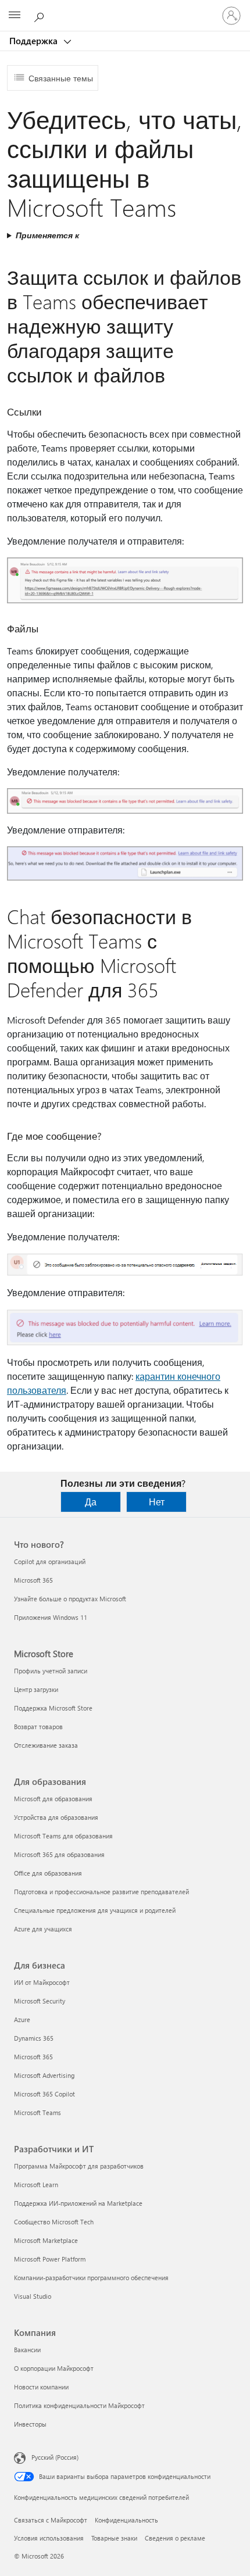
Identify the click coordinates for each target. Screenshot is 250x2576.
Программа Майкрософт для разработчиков (79, 2166)
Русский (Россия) (55, 2457)
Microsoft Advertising (44, 2075)
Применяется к (47, 235)
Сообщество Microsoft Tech (54, 2222)
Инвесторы (30, 2424)
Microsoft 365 (33, 1580)
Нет (157, 1502)
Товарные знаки (114, 2538)
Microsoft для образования (53, 1799)
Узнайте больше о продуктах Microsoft (70, 1599)
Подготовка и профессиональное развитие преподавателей (101, 1892)
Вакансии (27, 2350)
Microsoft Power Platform (50, 2259)
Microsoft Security (40, 2001)
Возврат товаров (38, 1727)
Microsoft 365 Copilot (44, 2094)
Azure (22, 2019)
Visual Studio (33, 2296)
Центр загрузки (36, 1689)
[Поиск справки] (41, 15)
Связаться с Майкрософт (51, 2520)
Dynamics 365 (34, 2038)
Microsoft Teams (37, 2112)
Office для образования (48, 1873)
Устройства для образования (56, 1817)
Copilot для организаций (50, 1561)
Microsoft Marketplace (46, 2240)
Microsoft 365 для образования (59, 1854)
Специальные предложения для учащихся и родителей (95, 1910)
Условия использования (49, 2538)
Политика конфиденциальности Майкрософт (79, 2405)
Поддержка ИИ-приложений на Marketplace (78, 2203)
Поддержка (35, 41)
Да (91, 1502)
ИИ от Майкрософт (42, 1982)
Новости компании (41, 2387)
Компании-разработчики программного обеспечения (91, 2278)
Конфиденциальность (126, 2520)
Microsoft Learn (36, 2185)
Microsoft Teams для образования (63, 1836)
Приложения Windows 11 (51, 1617)
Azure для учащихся (43, 1929)
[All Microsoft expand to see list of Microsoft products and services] (15, 16)
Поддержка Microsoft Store (53, 1708)
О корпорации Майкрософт (54, 2368)
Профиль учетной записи (51, 1671)
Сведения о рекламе (175, 2538)
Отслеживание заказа (46, 1745)
